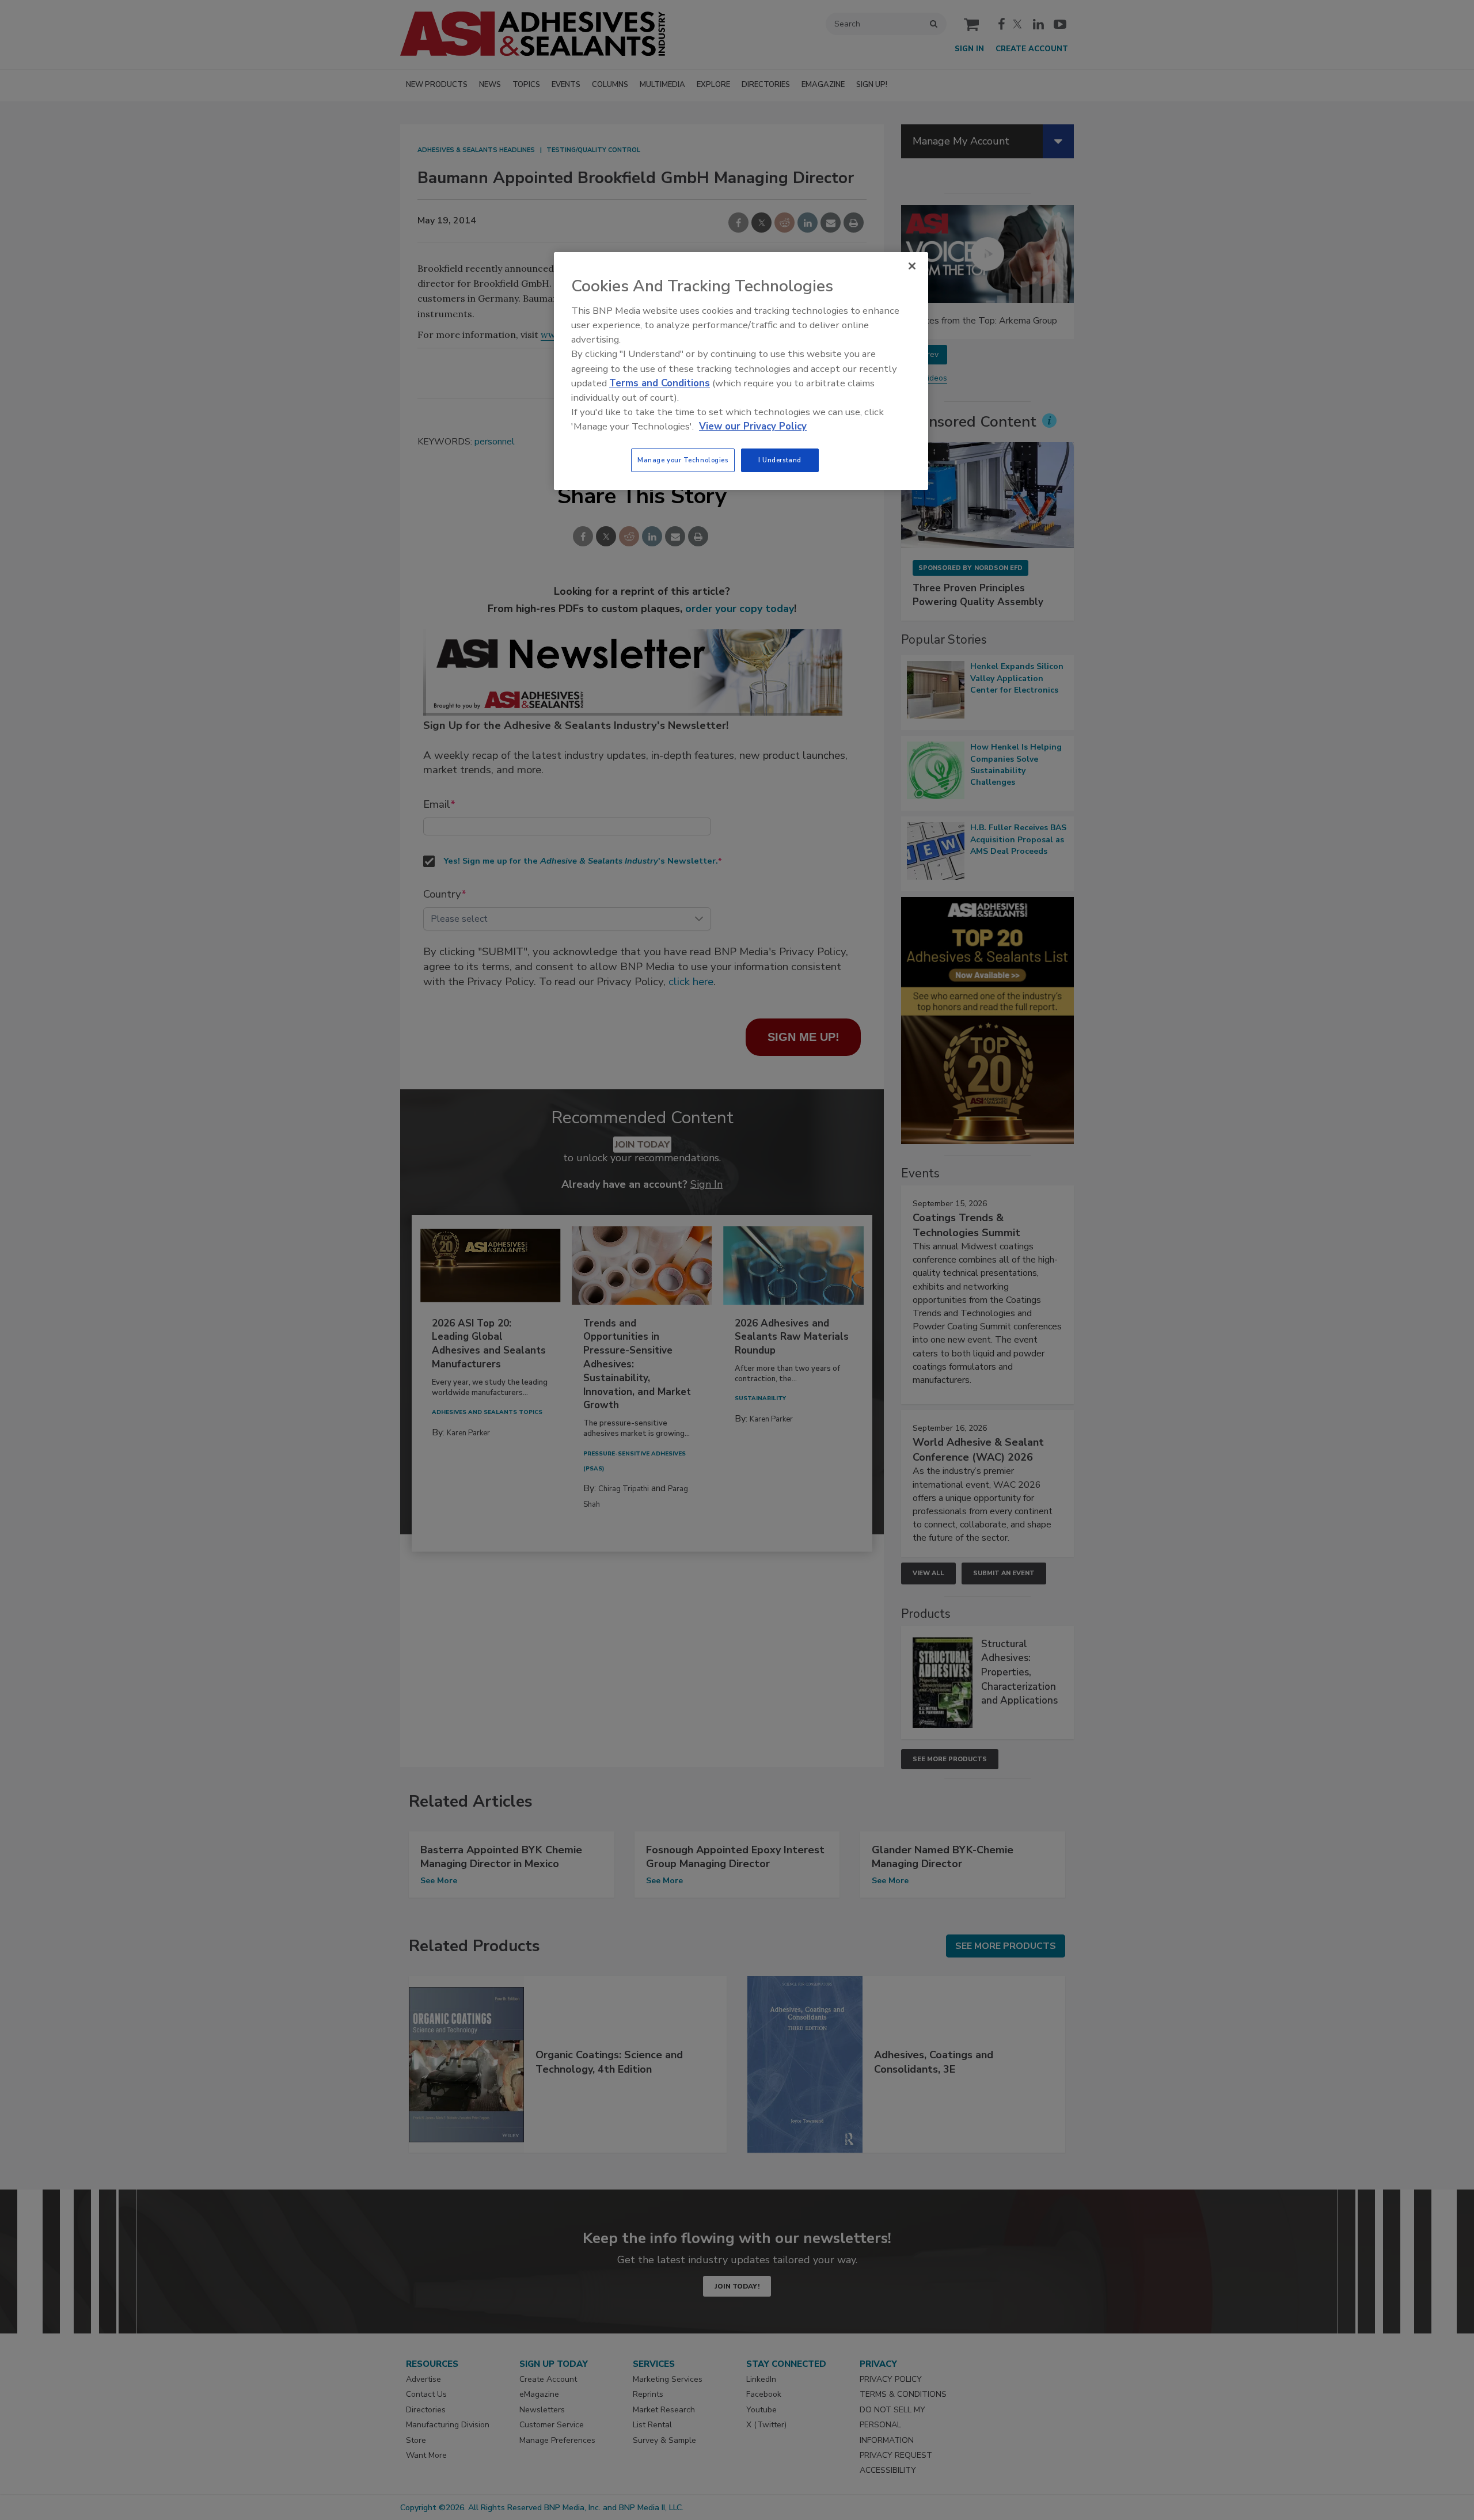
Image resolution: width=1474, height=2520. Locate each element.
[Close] (912, 266)
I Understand (780, 460)
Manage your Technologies (683, 460)
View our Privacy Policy (753, 426)
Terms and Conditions (660, 383)
